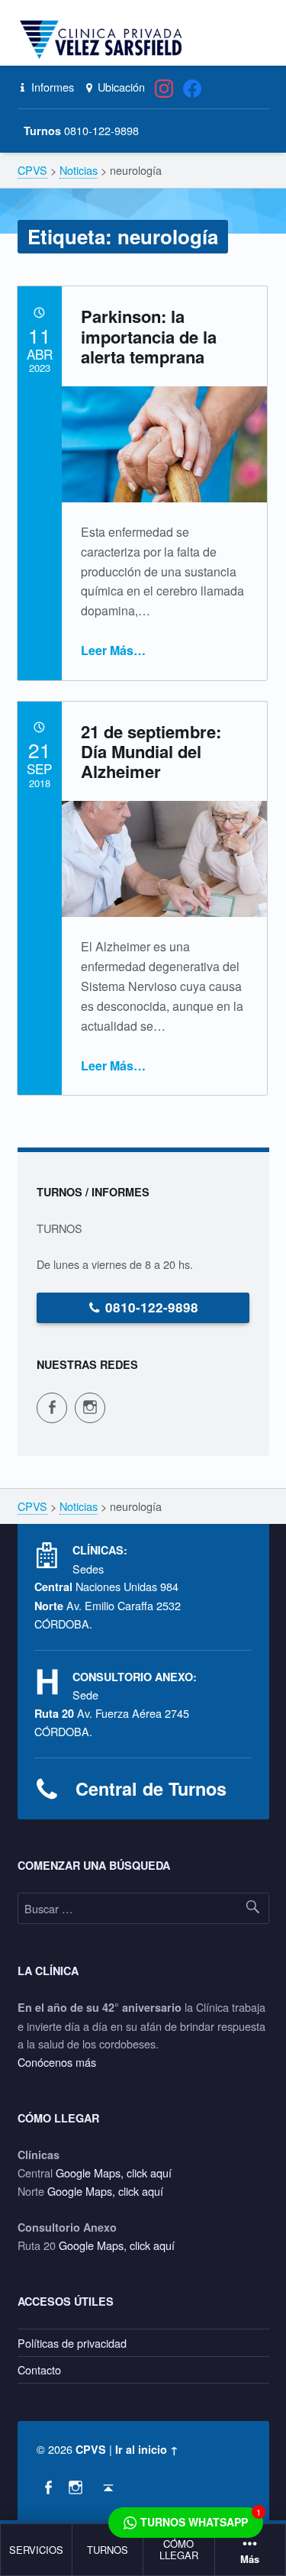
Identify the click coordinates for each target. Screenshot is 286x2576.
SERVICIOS (36, 2550)
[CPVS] (104, 40)
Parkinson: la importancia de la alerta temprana (149, 336)
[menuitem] (37, 2550)
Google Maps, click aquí (114, 2172)
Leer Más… (113, 650)
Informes (51, 87)
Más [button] (250, 2560)
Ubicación (120, 87)
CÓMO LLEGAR (179, 2549)
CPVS (91, 2449)
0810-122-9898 (152, 1307)
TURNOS (108, 2550)
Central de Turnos (151, 1788)
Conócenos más (57, 2062)
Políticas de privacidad (72, 2343)
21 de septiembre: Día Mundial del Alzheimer (151, 752)
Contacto (39, 2369)
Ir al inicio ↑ (147, 2449)
